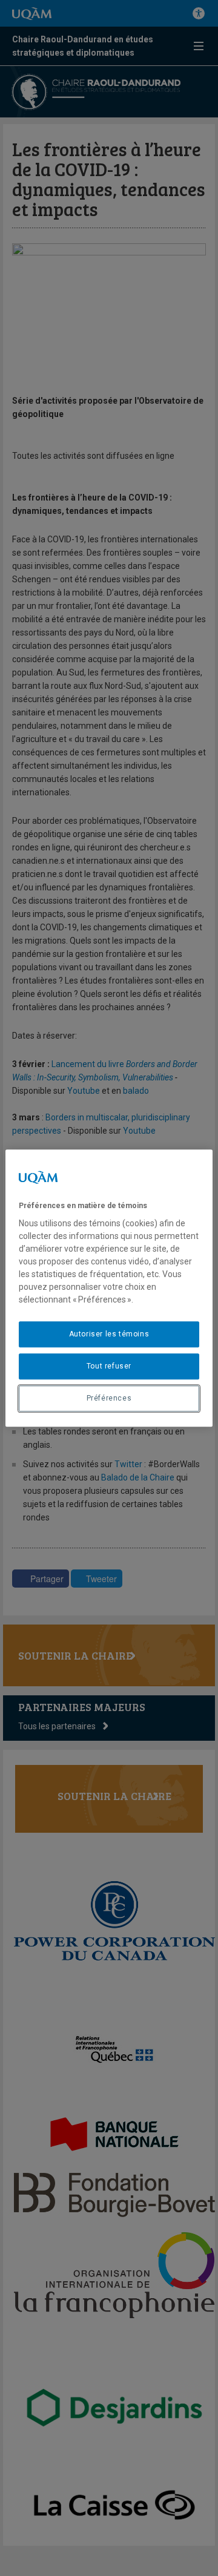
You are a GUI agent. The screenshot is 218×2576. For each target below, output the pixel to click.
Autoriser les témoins (109, 1334)
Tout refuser (109, 1366)
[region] (109, 1288)
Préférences (109, 1398)
